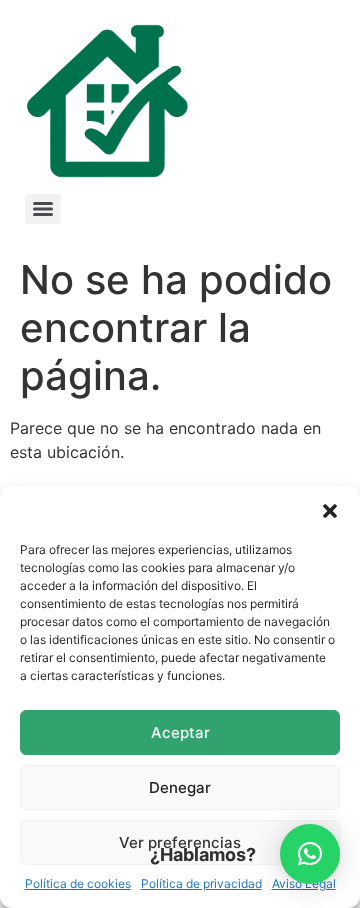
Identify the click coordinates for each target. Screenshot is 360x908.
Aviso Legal (304, 883)
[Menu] (43, 209)
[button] (330, 511)
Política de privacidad (201, 883)
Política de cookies (78, 883)
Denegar (180, 787)
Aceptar (180, 732)
